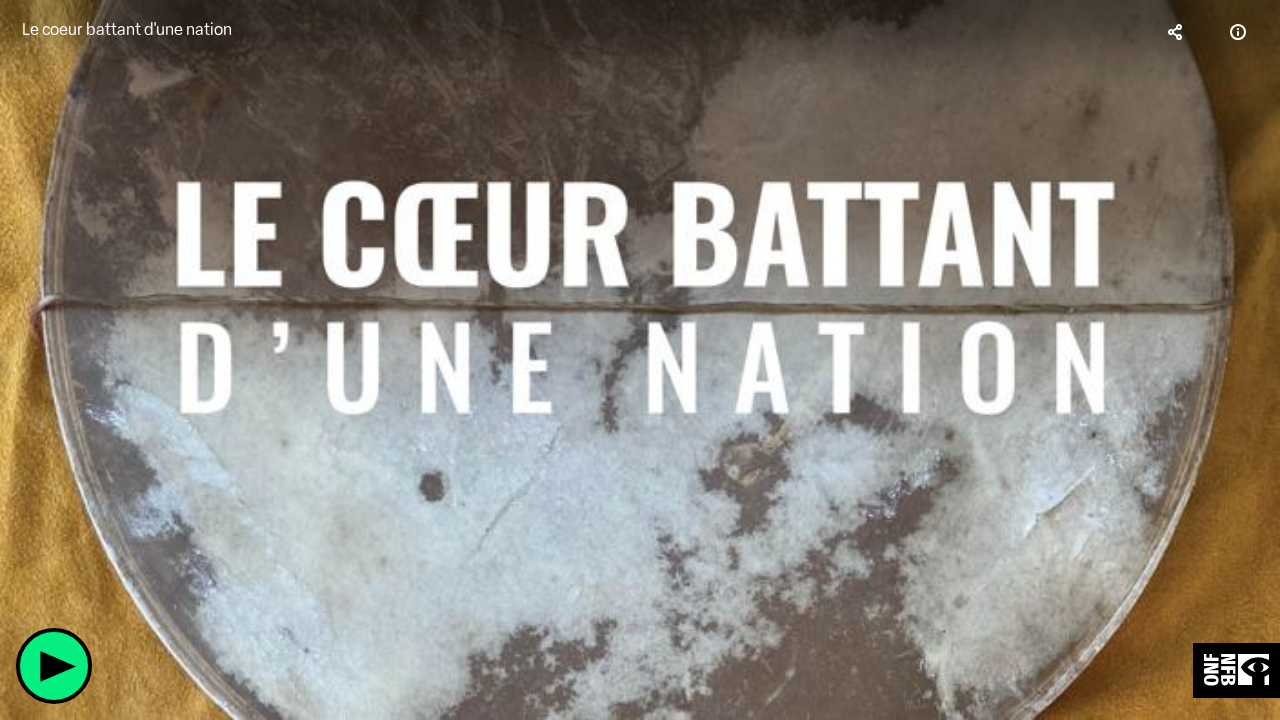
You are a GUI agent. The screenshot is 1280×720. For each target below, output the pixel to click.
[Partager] (1176, 32)
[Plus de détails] (1238, 32)
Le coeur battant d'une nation (127, 29)
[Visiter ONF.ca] (1236, 670)
